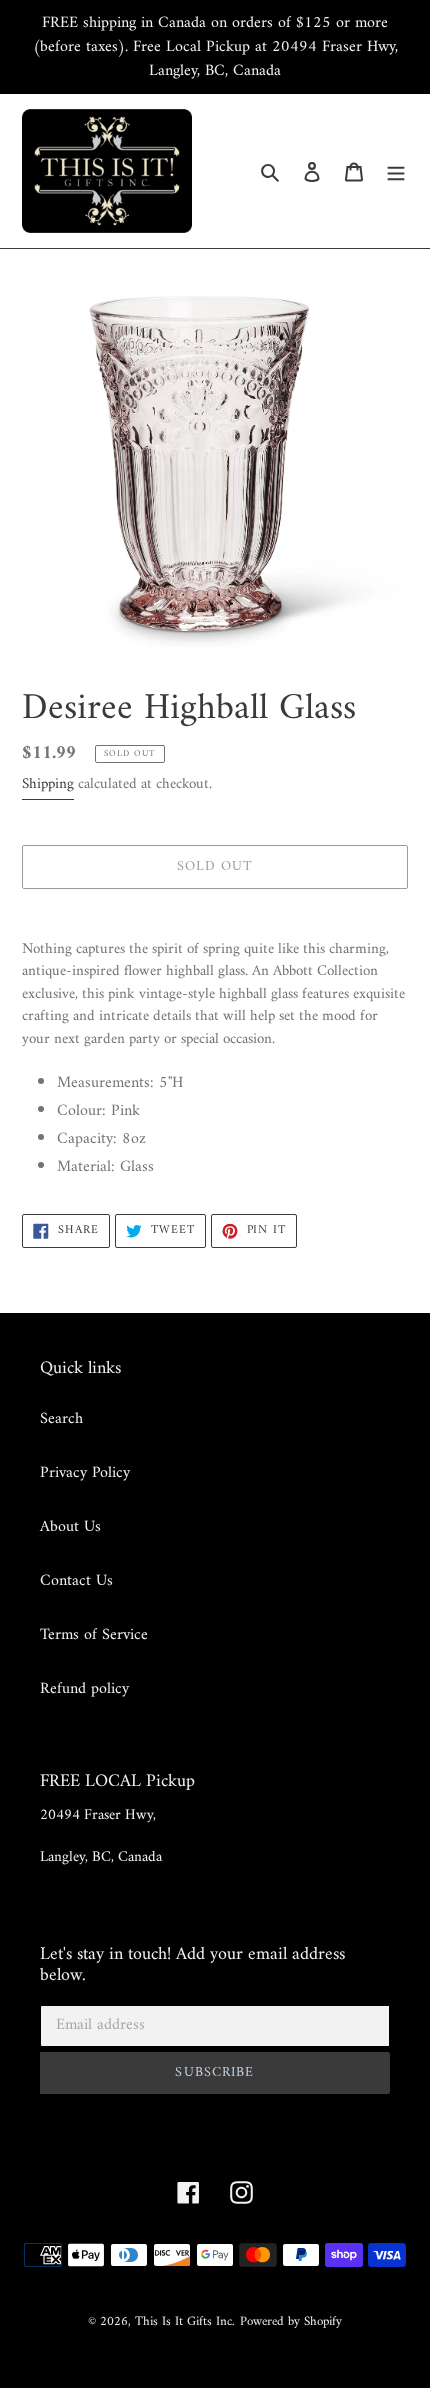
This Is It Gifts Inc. (185, 2321)
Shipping (48, 784)
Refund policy (84, 1689)
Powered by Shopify (291, 2321)
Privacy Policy (85, 1473)
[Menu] (396, 171)
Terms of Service (94, 1635)
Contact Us (76, 1581)
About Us (70, 1527)
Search (61, 1419)
